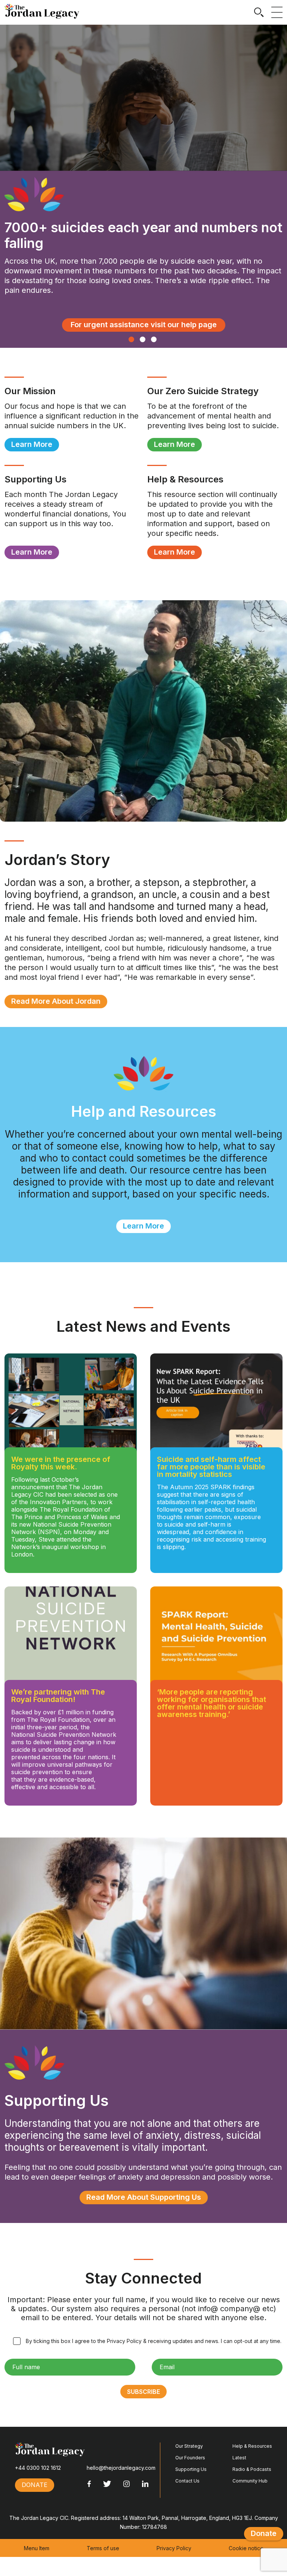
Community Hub (250, 2481)
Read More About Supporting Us (144, 2197)
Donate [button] (35, 2485)
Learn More (32, 444)
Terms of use (103, 2548)
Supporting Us (191, 2469)
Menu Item (37, 2548)
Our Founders (190, 2458)
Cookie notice (246, 2548)
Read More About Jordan (56, 1001)
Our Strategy (189, 2446)
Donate (264, 2533)
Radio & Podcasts (252, 2469)
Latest (239, 2458)
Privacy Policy (174, 2548)
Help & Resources (252, 2446)
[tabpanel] (143, 186)
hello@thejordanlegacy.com (121, 2468)
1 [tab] (131, 339)
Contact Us (187, 2481)
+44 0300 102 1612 (38, 2468)
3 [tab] (154, 339)
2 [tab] (143, 339)
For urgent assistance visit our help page (144, 325)
